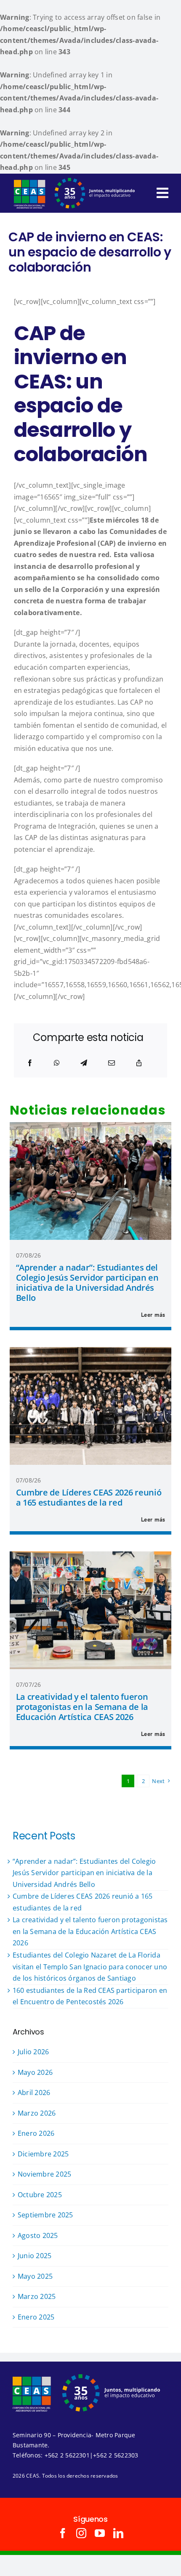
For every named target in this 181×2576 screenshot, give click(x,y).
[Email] (112, 1063)
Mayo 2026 (35, 2072)
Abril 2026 (34, 2093)
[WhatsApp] (57, 1063)
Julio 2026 (33, 2052)
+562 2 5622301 (67, 2455)
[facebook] (63, 2533)
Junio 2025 (35, 2256)
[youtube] (100, 2533)
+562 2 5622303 (116, 2455)
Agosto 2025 (38, 2235)
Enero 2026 (36, 2133)
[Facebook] (30, 1063)
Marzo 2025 (37, 2296)
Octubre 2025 (40, 2195)
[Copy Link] (139, 1063)
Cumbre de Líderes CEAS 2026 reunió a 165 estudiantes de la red (89, 1497)
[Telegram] (84, 1063)
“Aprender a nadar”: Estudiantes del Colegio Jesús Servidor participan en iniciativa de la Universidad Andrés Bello (87, 1283)
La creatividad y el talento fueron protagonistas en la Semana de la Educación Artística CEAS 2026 (82, 1707)
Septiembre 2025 (45, 2215)
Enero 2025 (36, 2317)
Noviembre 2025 (44, 2174)
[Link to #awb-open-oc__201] (162, 193)
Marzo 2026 (37, 2113)
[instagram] (81, 2533)
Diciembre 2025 (43, 2154)
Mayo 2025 (35, 2276)
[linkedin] (118, 2533)
